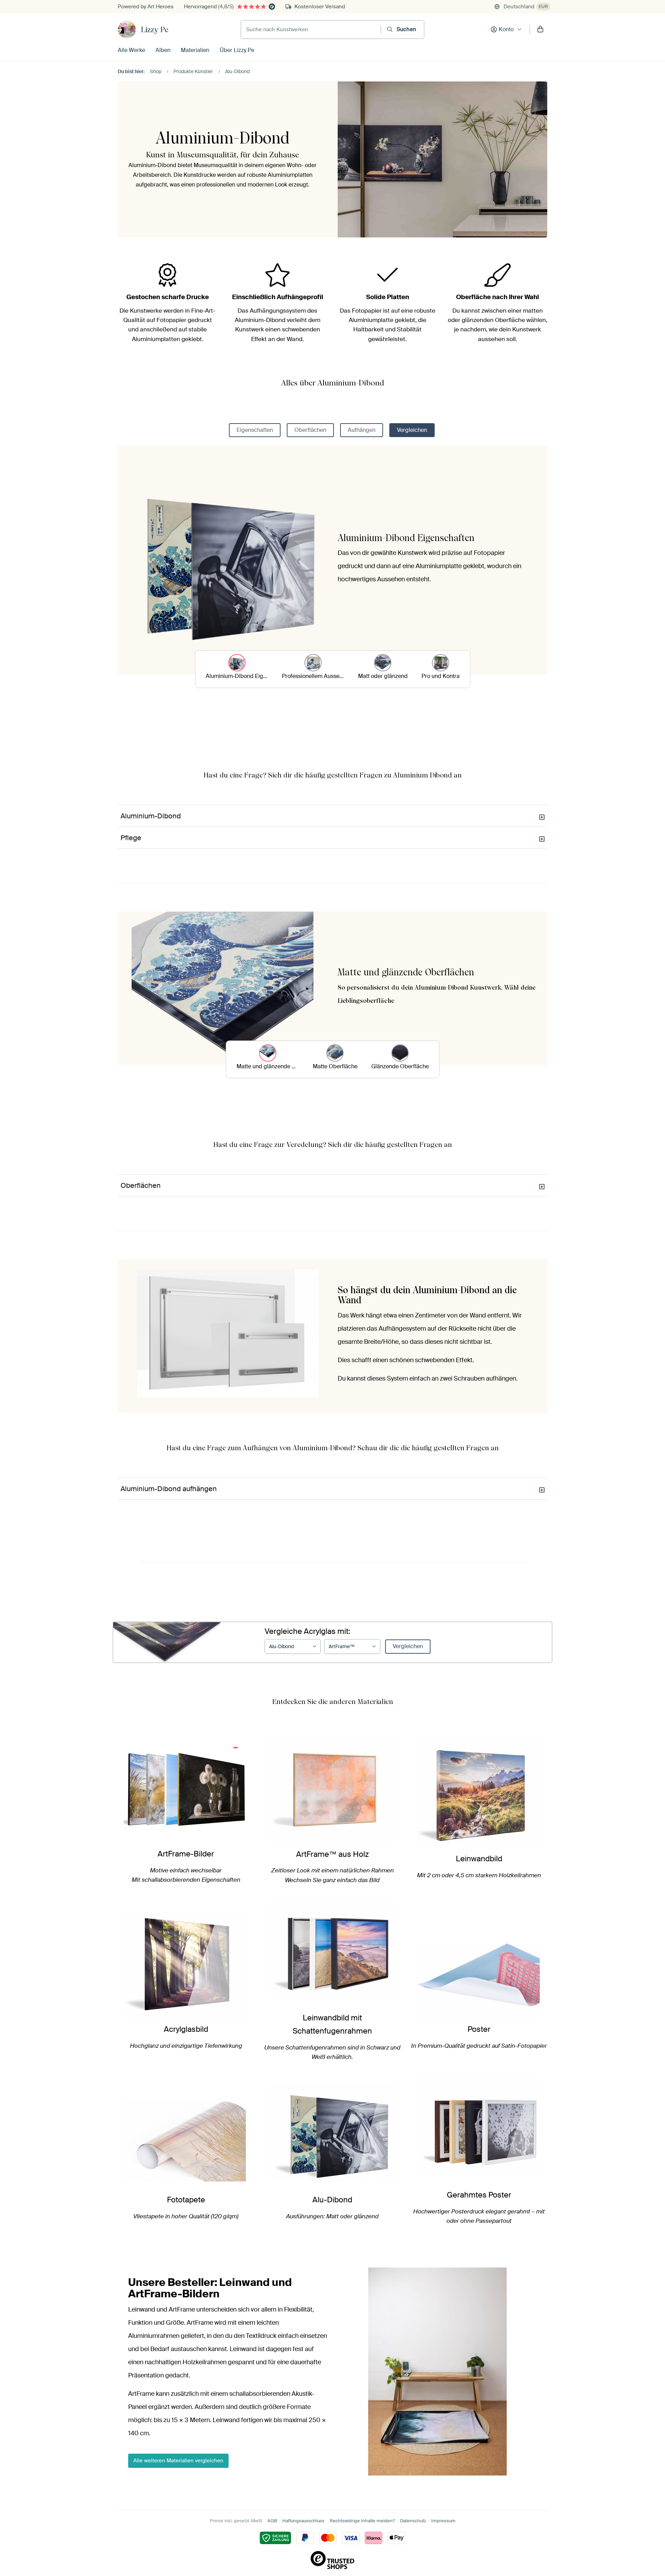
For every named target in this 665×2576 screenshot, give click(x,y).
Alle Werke (131, 50)
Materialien (195, 50)
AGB (272, 2521)
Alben (163, 50)
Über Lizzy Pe (237, 50)
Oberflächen (310, 430)
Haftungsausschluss (303, 2521)
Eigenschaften (255, 430)
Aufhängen (362, 430)
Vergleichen (412, 430)
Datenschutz (413, 2521)
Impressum (443, 2521)
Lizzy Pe (155, 29)
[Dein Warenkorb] (540, 29)
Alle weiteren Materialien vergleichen (178, 2461)
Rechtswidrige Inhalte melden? (362, 2521)
